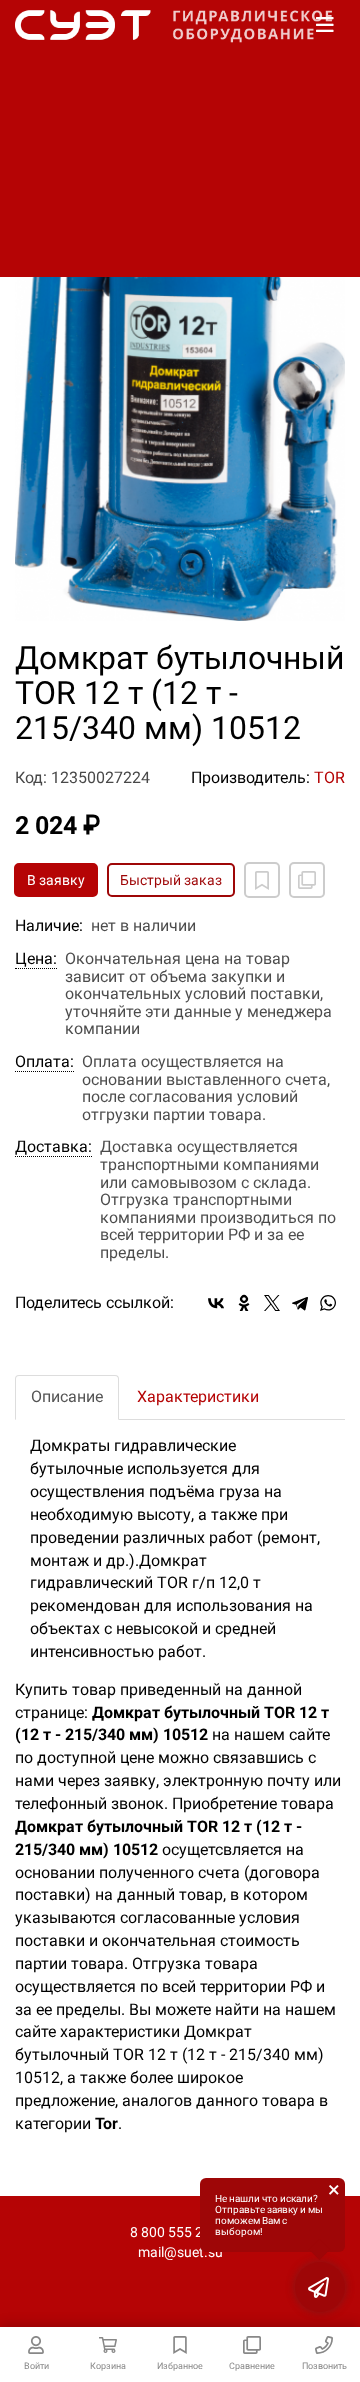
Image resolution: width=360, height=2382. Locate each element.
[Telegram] (300, 1303)
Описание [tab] (67, 1396)
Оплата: (44, 1062)
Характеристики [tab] (198, 1396)
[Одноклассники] (244, 1303)
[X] (272, 1303)
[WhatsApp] (328, 1303)
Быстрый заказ (171, 880)
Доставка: (53, 1147)
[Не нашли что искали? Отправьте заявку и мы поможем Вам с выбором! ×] (320, 2287)
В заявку (56, 880)
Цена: (36, 959)
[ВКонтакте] (216, 1303)
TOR (329, 777)
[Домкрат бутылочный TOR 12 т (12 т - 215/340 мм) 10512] (180, 378)
